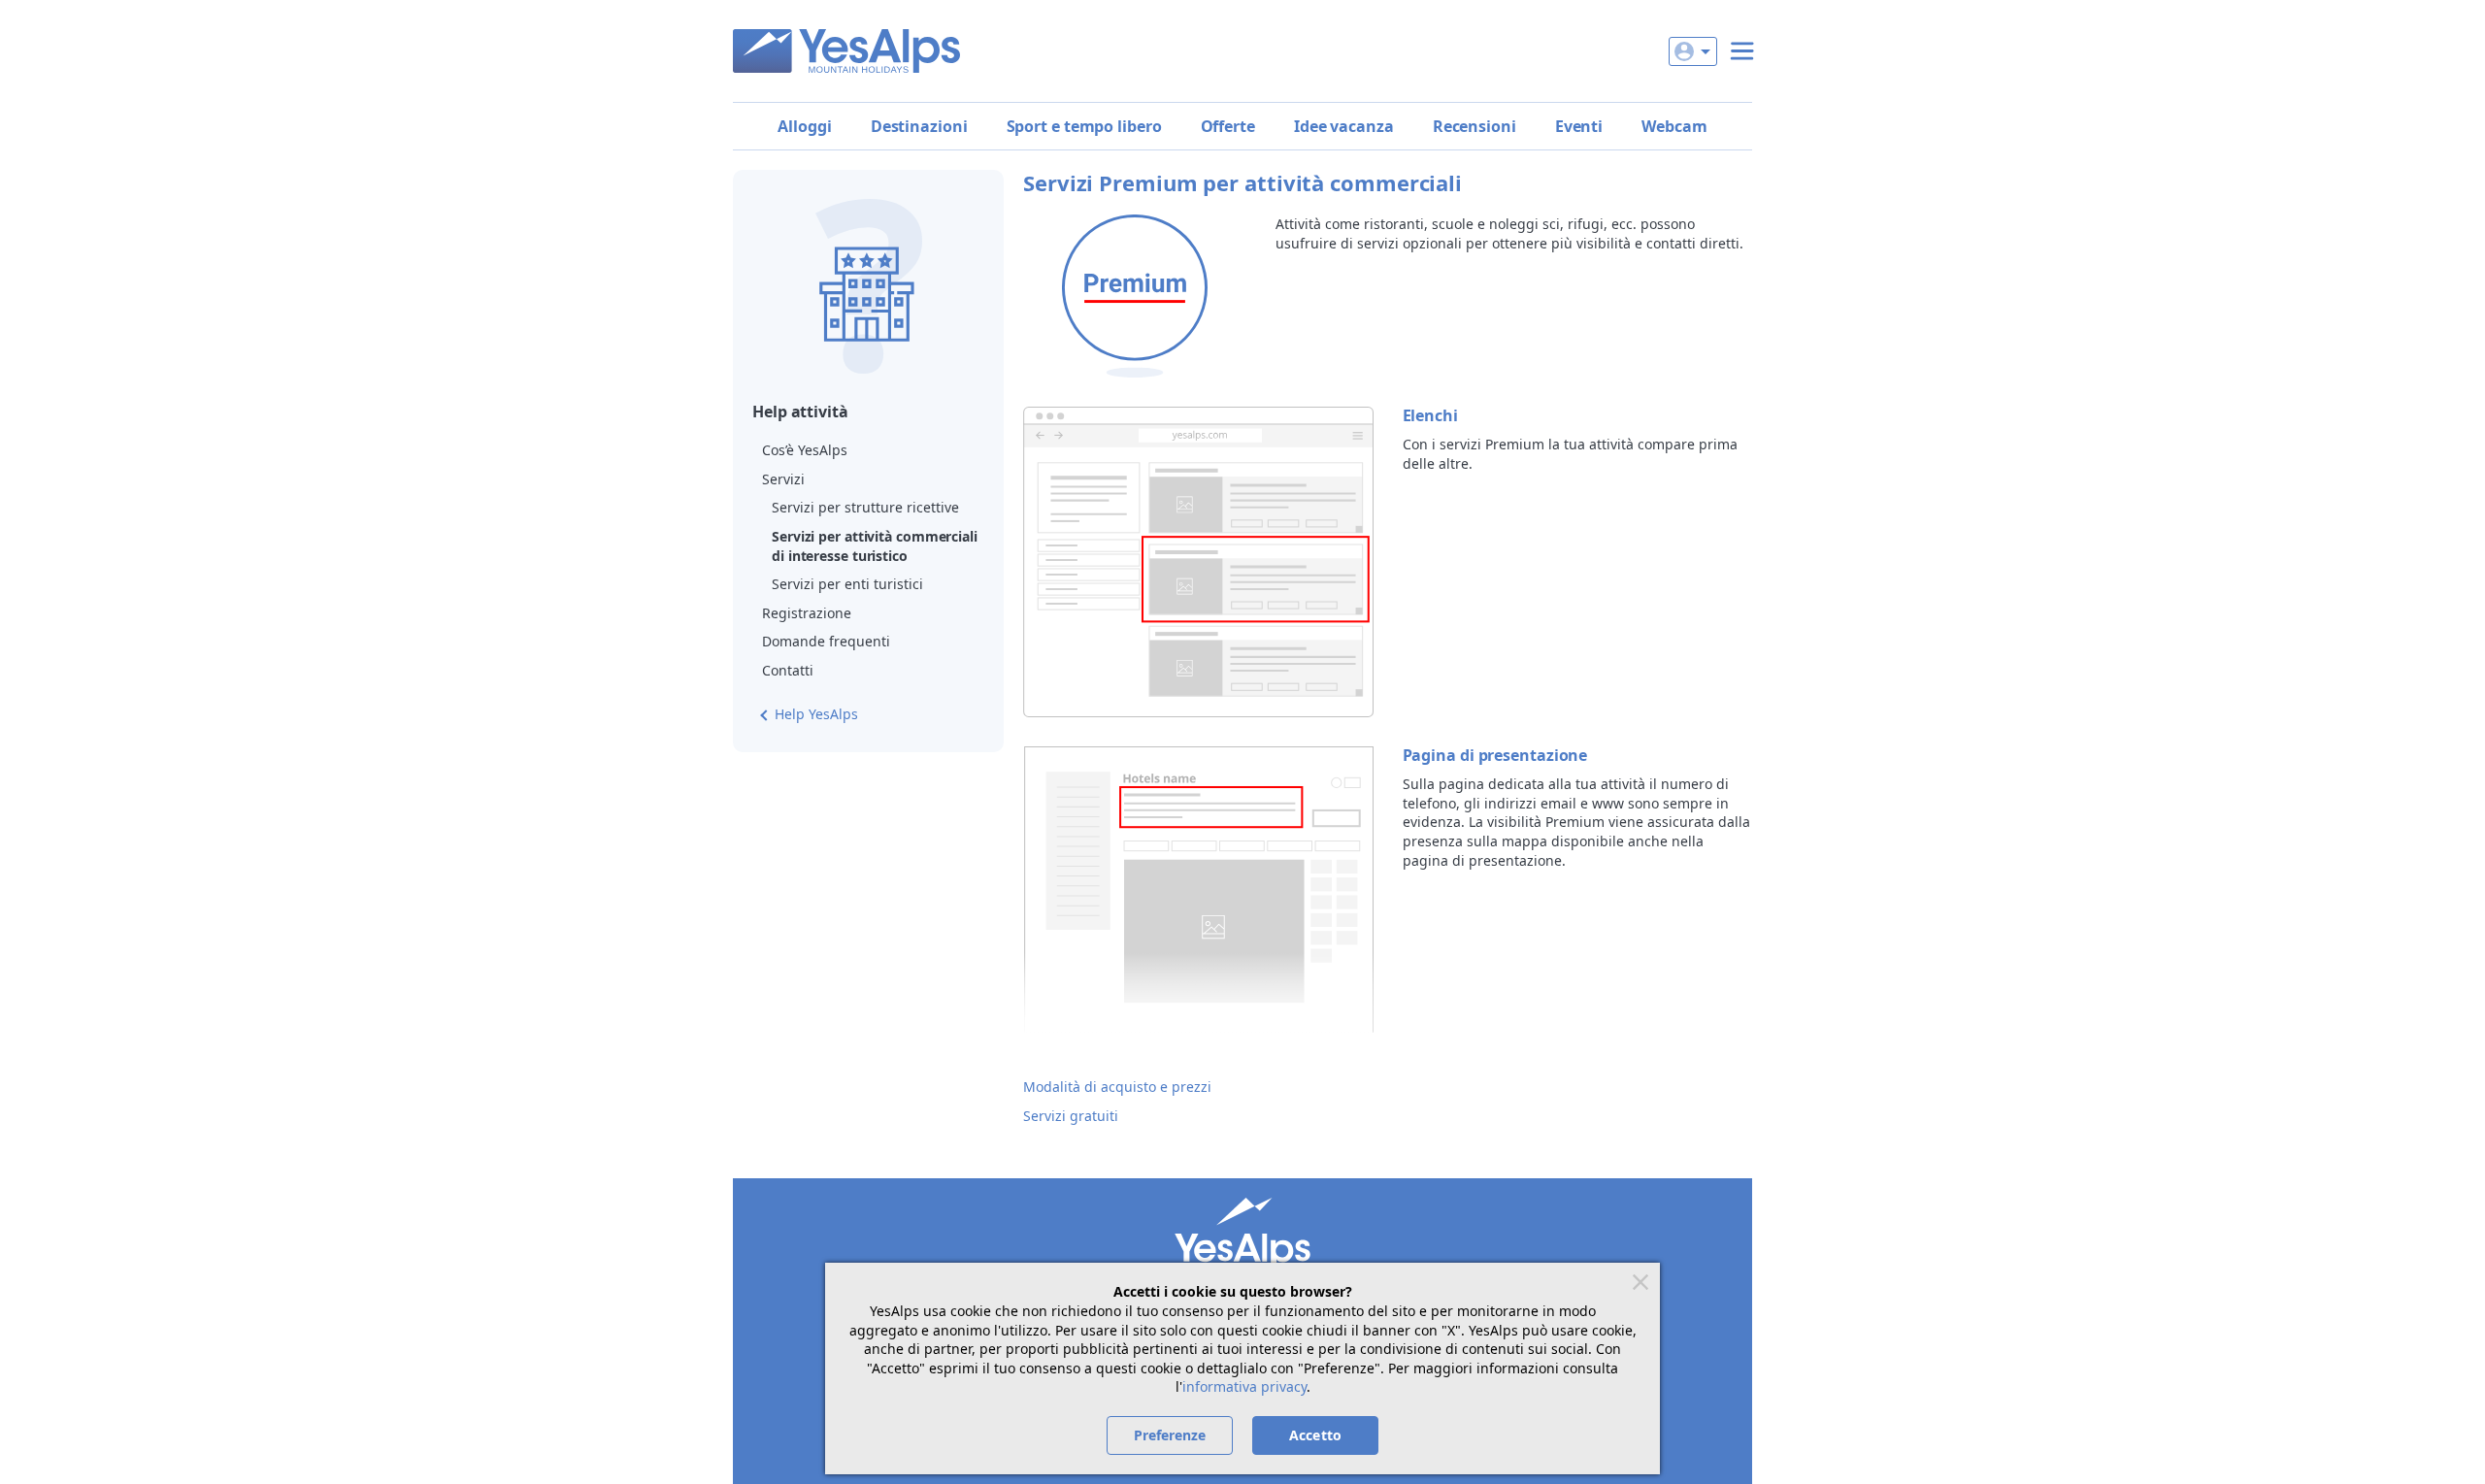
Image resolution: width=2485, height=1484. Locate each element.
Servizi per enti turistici (847, 584)
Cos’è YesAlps (805, 450)
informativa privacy (1244, 1386)
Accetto (1315, 1435)
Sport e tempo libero (1084, 126)
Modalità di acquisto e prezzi (1117, 1087)
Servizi (783, 479)
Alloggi (804, 126)
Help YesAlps (816, 714)
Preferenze (1170, 1435)
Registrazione (807, 613)
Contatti (788, 670)
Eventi (1579, 126)
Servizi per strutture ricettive (865, 507)
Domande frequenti (826, 641)
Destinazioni (919, 126)
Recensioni (1474, 126)
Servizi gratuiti (1071, 1116)
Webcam (1674, 126)
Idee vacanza (1344, 126)
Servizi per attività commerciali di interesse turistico (875, 546)
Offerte (1228, 126)
